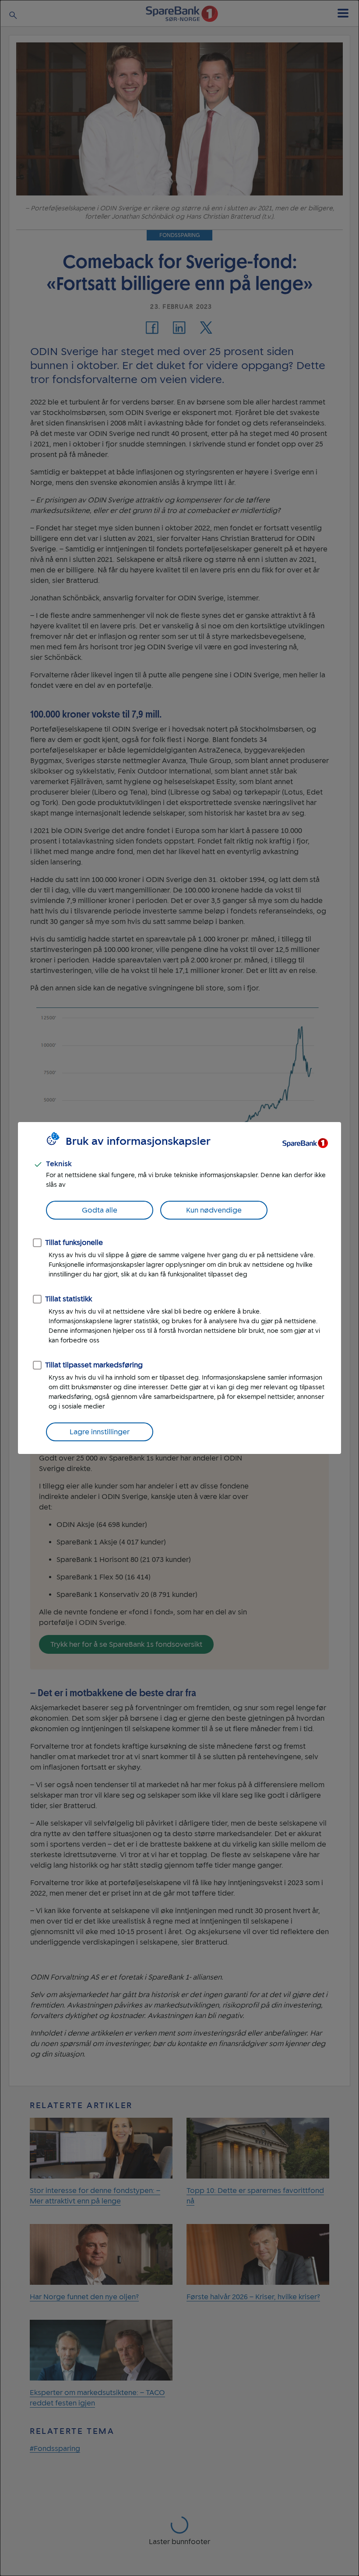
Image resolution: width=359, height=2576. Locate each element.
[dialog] (179, 1288)
